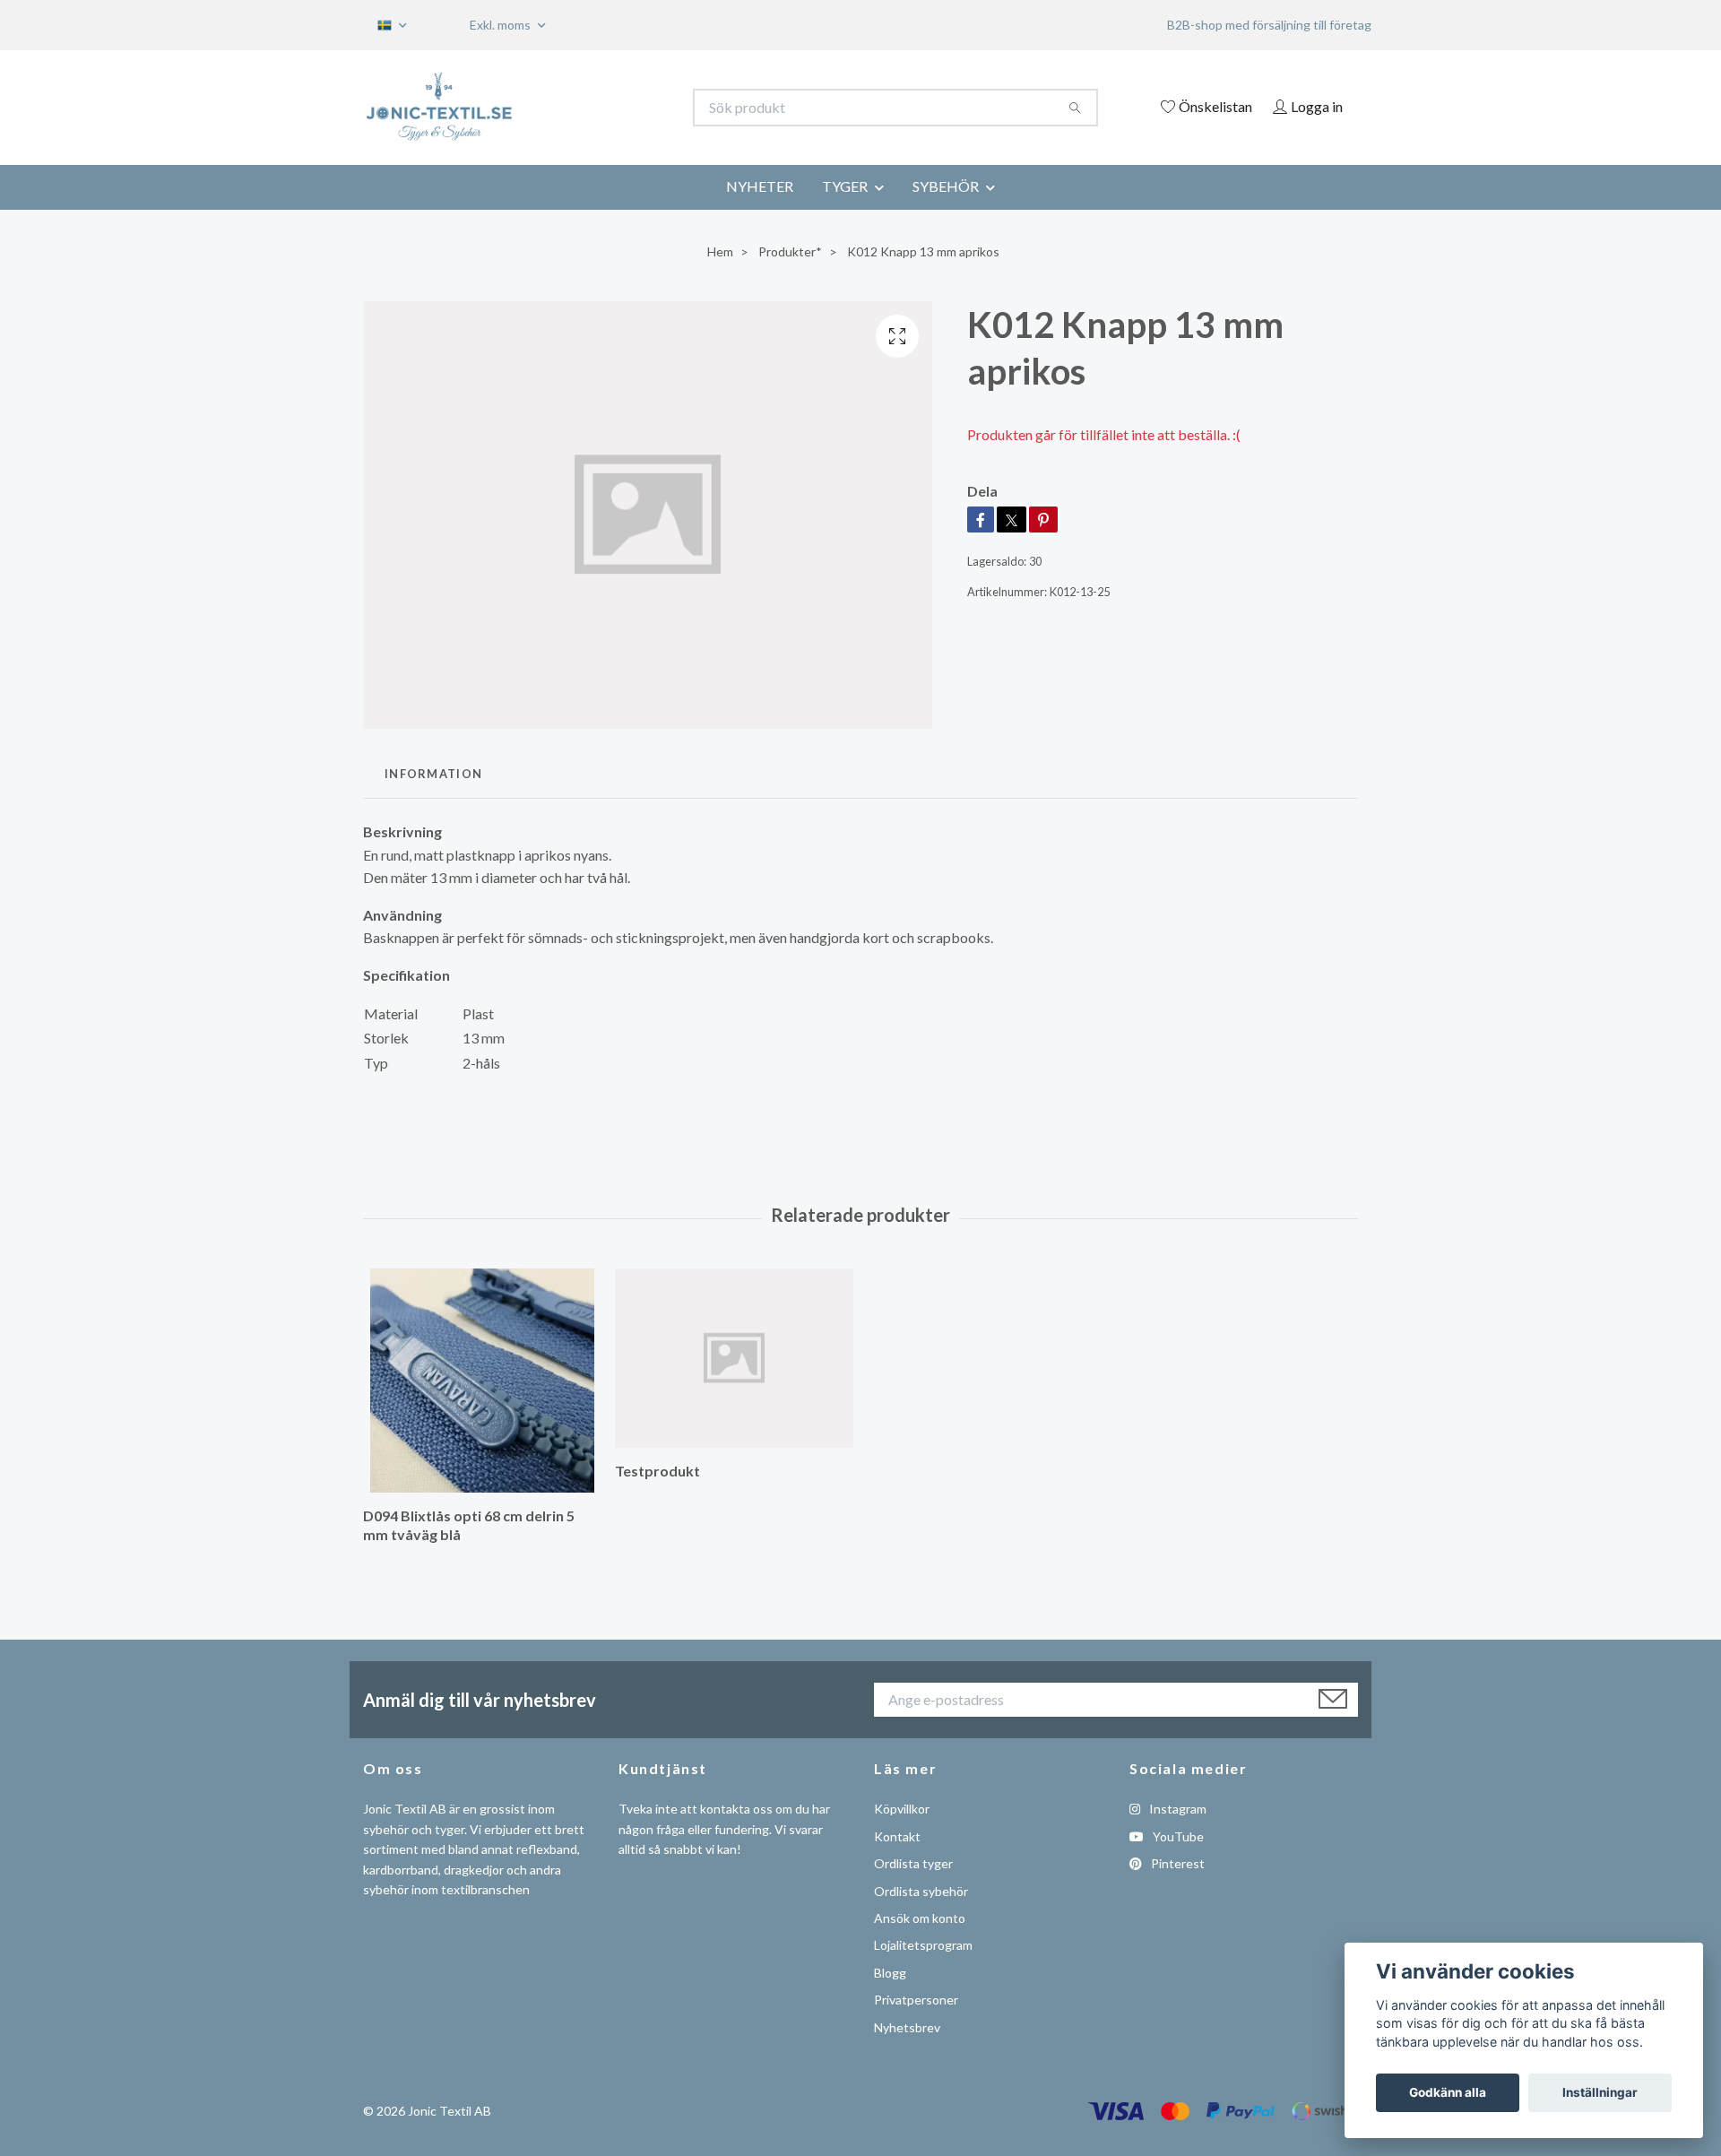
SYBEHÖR (946, 186)
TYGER (845, 186)
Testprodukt (657, 1471)
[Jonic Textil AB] (612, 108)
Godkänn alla (1448, 2092)
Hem (720, 251)
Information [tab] (433, 774)
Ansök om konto (920, 1918)
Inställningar (1600, 2092)
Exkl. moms (502, 25)
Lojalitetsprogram (923, 1945)
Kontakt (897, 1836)
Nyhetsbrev (907, 2027)
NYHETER (760, 186)
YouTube (1177, 1836)
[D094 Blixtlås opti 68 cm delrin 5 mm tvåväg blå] (482, 1381)
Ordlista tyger (913, 1863)
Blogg (890, 1973)
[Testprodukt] (734, 1358)
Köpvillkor (902, 1809)
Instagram (1176, 1809)
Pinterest (1176, 1863)
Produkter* (790, 251)
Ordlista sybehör (921, 1891)
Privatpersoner (916, 2000)
